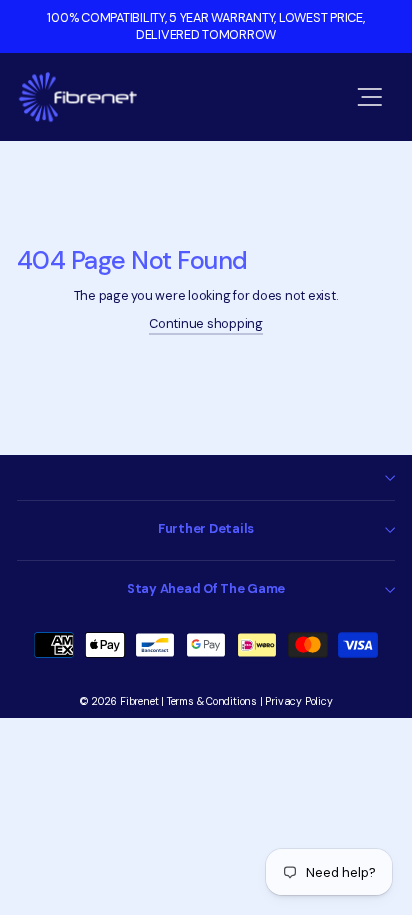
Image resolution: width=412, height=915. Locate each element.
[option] (206, 26)
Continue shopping (206, 323)
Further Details (206, 528)
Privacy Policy (298, 701)
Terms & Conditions (212, 701)
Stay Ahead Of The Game (206, 588)
